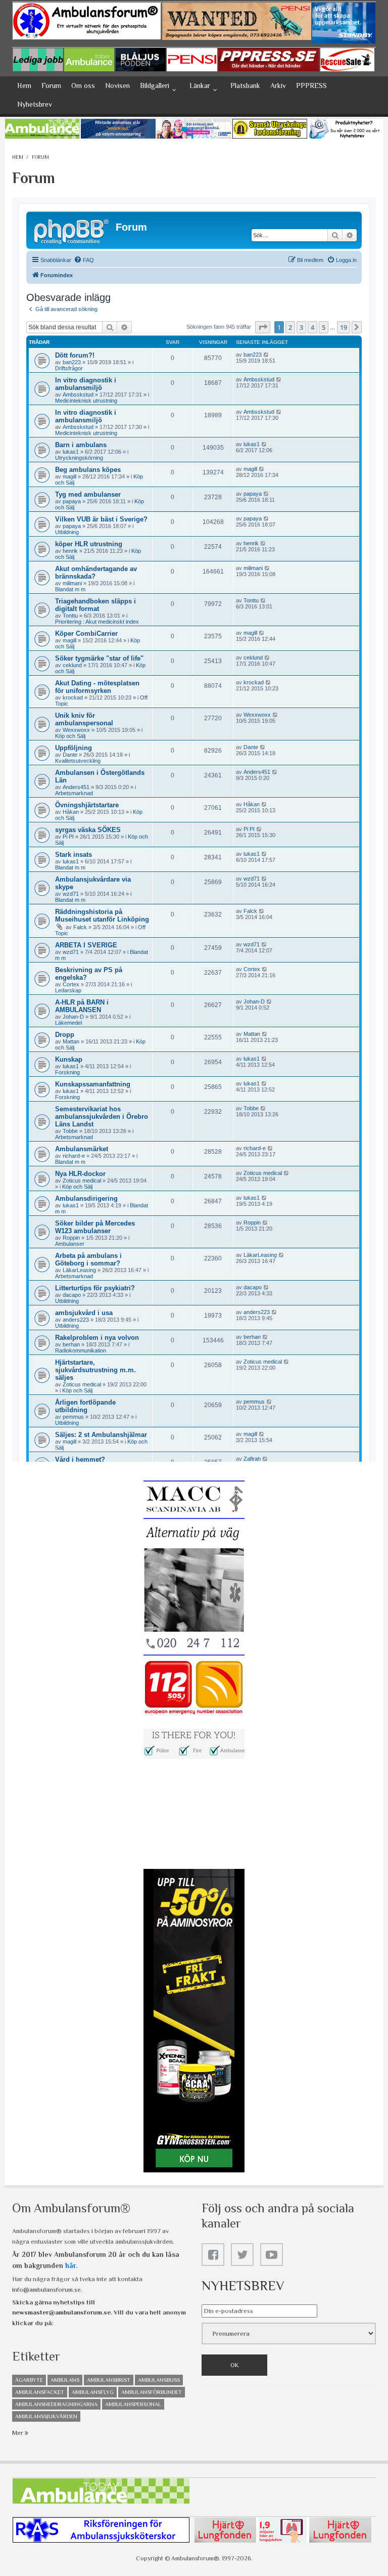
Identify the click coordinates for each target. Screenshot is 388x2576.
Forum (51, 85)
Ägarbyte (29, 2380)
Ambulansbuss (159, 2380)
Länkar (200, 85)
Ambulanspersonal (133, 2404)
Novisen (117, 85)
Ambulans (65, 2380)
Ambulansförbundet (152, 2392)
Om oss (83, 85)
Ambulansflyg (93, 2392)
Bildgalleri (155, 85)
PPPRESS (311, 85)
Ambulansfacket (40, 2392)
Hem (24, 85)
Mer (18, 2433)
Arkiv (278, 85)
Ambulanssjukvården (46, 2416)
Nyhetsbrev (35, 104)
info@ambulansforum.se (46, 2289)
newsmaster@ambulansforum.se (61, 2312)
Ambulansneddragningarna (56, 2404)
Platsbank (245, 85)
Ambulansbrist (109, 2380)
